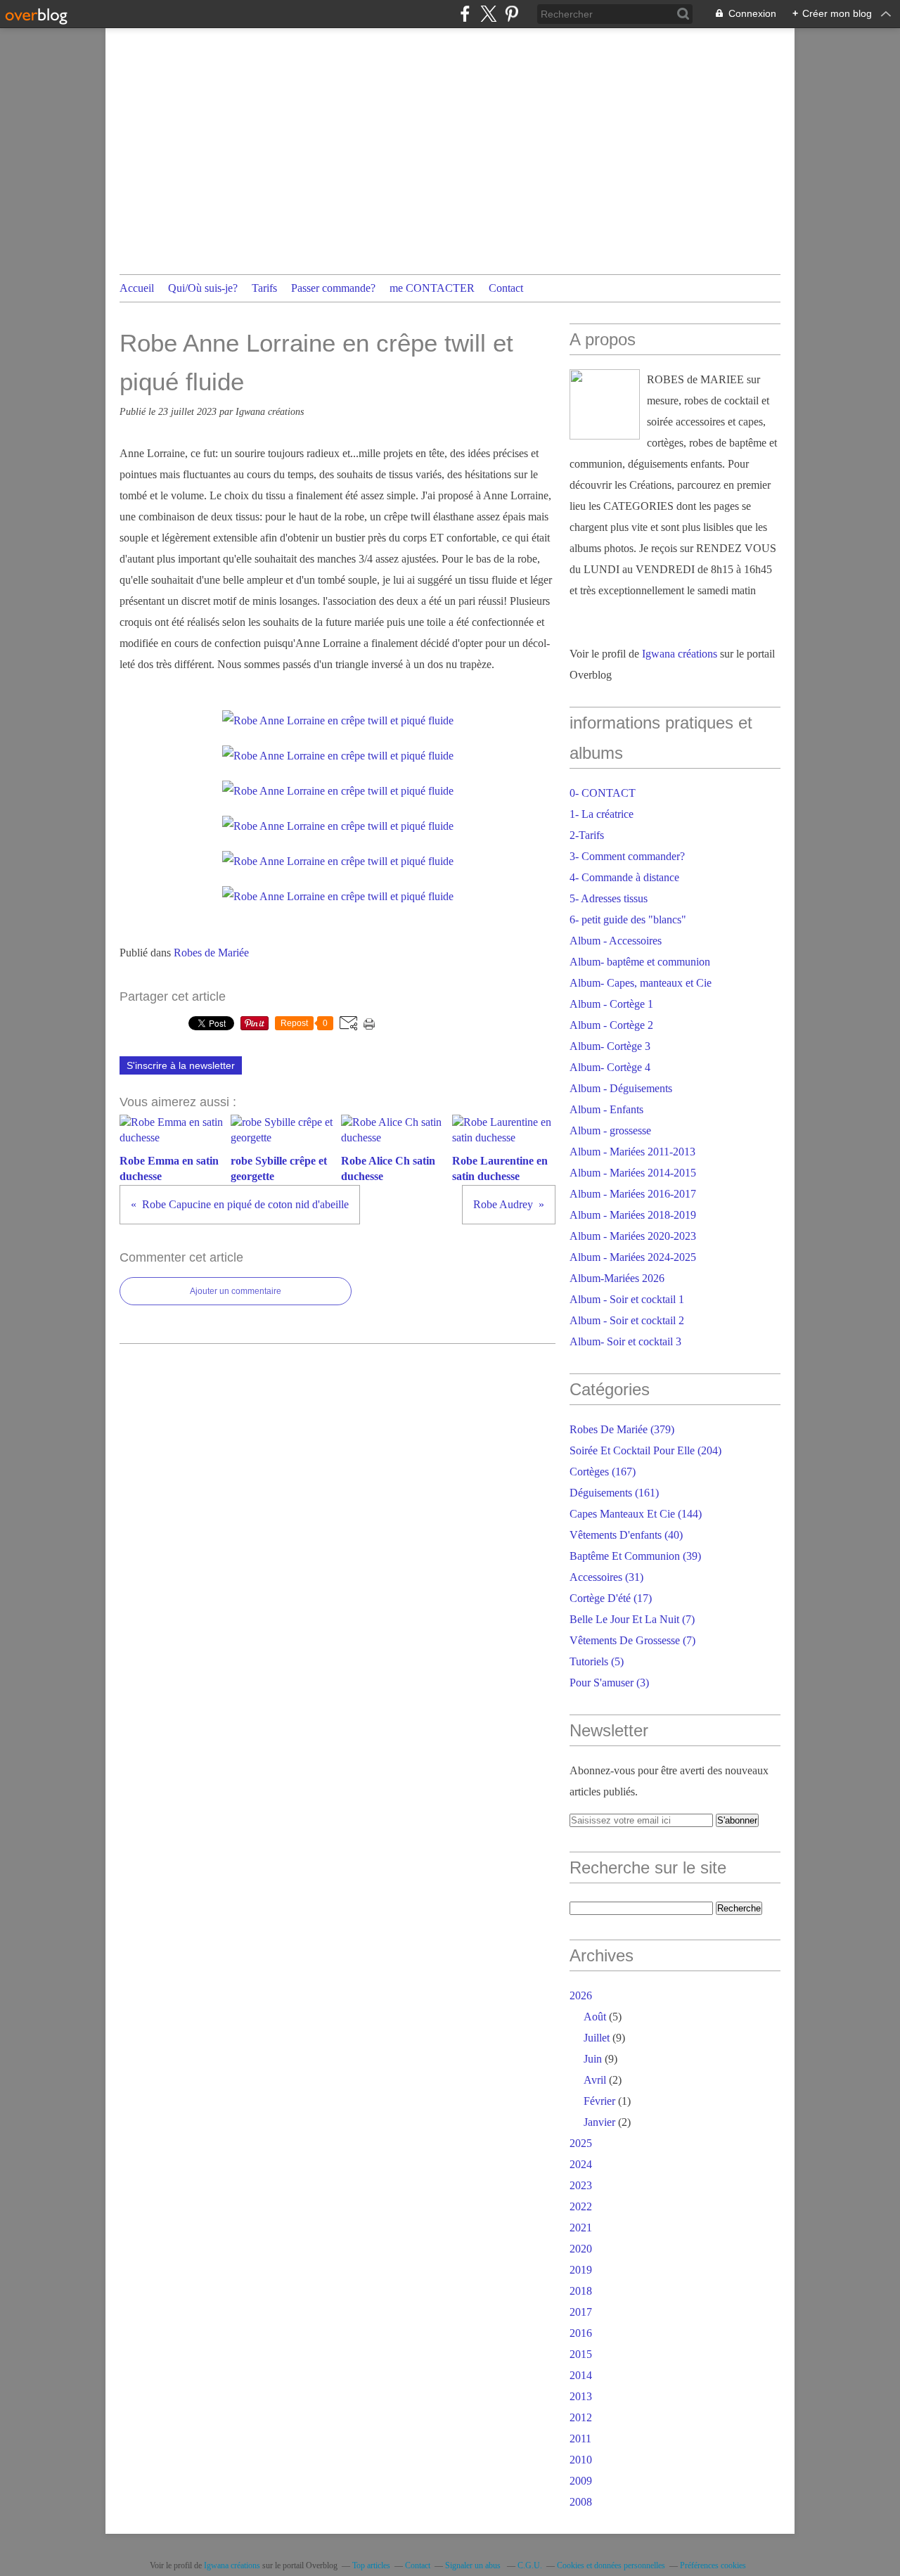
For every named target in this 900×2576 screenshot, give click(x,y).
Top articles (371, 2565)
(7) (632, 1619)
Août (595, 2017)
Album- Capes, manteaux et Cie (641, 983)
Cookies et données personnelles (611, 2565)
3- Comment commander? (627, 856)
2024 (581, 2164)
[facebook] (465, 14)
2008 (581, 2502)
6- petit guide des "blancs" (628, 919)
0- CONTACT (603, 793)
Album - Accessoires (616, 941)
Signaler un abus (474, 2565)
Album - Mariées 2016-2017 (633, 1194)
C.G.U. (530, 2565)
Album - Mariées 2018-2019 (633, 1215)
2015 (581, 2354)
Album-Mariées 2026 (617, 1278)
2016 (581, 2333)
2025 (581, 2143)
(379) (622, 1429)
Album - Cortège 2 (611, 1025)
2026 (581, 1995)
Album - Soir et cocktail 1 (627, 1299)
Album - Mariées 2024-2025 (633, 1257)
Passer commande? (333, 288)
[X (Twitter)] (488, 14)
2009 (581, 2481)
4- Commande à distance (624, 877)
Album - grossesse (610, 1130)
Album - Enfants (606, 1109)
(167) (603, 1472)
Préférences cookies (713, 2565)
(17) (611, 1598)
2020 (581, 2249)
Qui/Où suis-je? (203, 288)
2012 (581, 2417)
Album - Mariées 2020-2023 (633, 1236)
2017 (581, 2312)
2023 (581, 2185)
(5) (597, 1661)
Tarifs (264, 288)
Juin (593, 2059)
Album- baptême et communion (640, 962)
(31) (606, 1577)
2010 (581, 2460)
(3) (609, 1683)
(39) (635, 1556)
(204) (645, 1450)
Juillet (597, 2038)
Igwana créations (680, 654)
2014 (581, 2375)
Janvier (599, 2122)
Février (599, 2101)
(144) (636, 1514)
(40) (626, 1535)
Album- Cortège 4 (610, 1067)
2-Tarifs (587, 835)
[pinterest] (512, 14)
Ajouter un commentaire (236, 1291)
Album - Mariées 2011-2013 (632, 1152)
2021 (581, 2228)
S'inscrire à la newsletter (181, 1065)
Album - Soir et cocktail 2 (627, 1320)
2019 (581, 2270)
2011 (580, 2439)
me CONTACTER (432, 288)
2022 (581, 2206)
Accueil (137, 288)
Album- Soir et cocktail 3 (625, 1341)
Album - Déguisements (621, 1088)
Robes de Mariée (211, 953)
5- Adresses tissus (609, 898)
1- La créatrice (602, 814)
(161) (614, 1493)
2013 (581, 2396)
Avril (595, 2080)
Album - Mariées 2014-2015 (633, 1173)
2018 (581, 2291)
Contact (506, 288)
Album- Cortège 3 (610, 1046)
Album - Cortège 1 (611, 1004)
